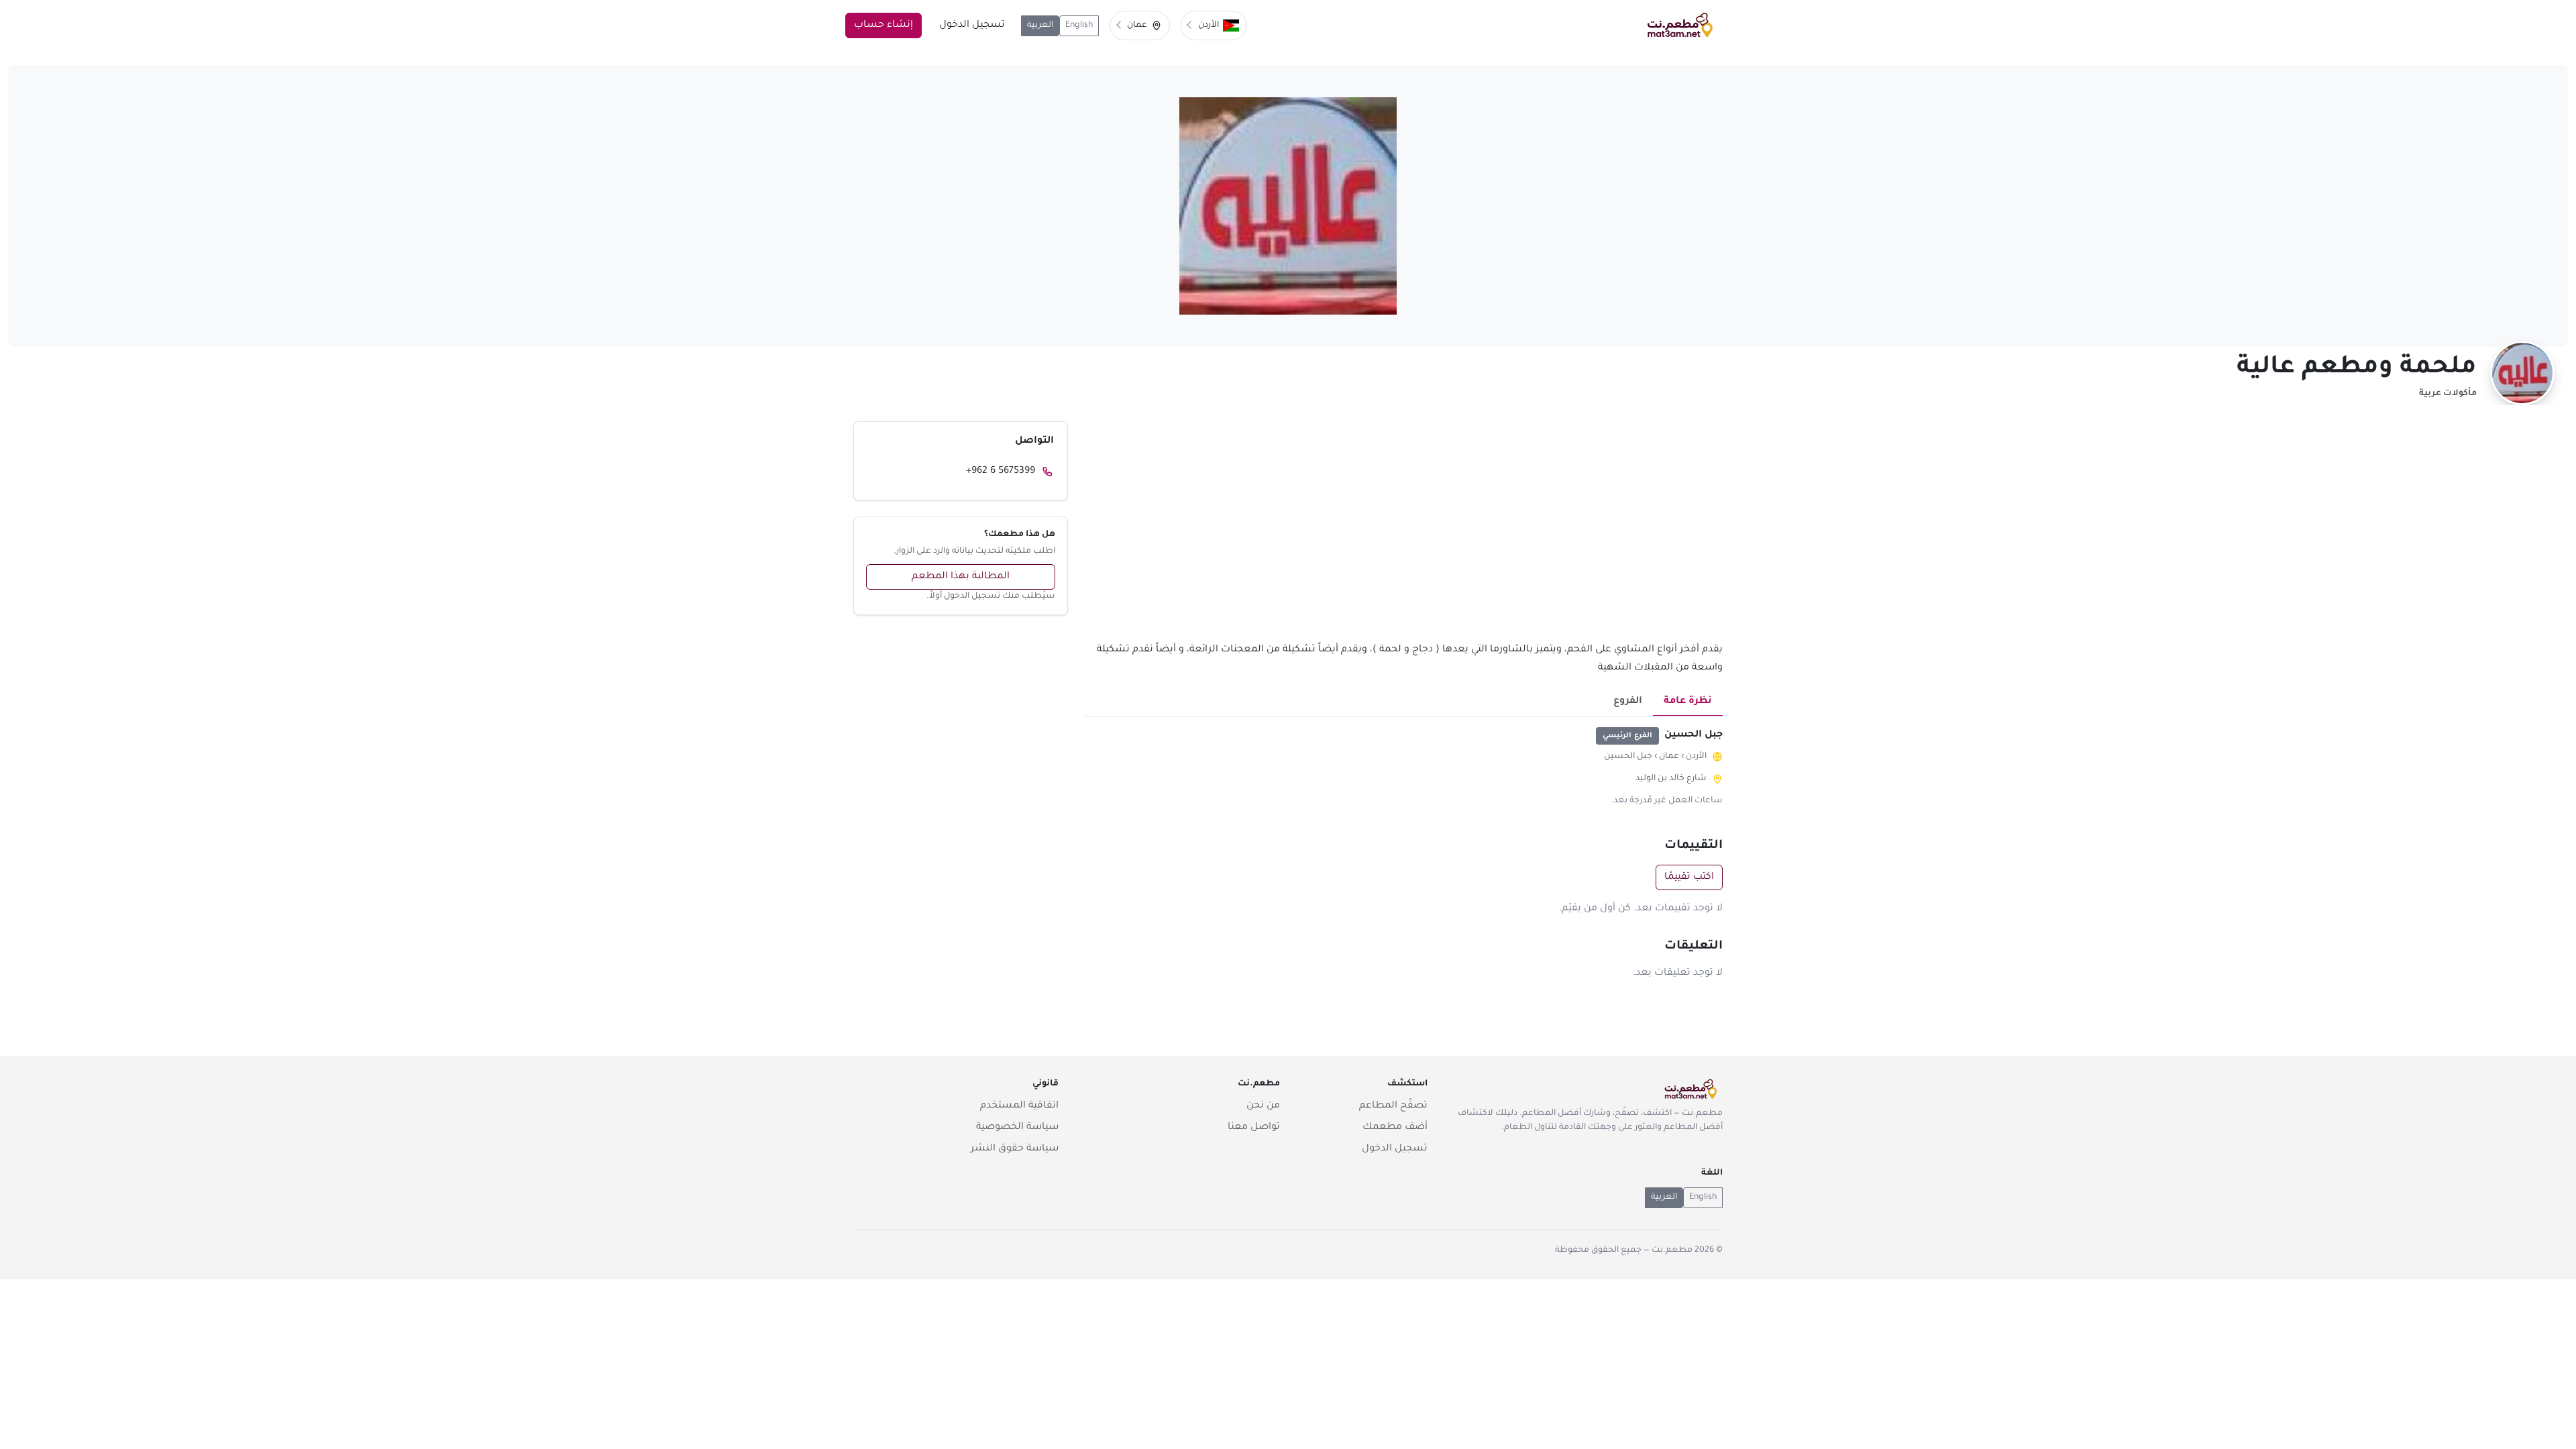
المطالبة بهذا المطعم (961, 577)
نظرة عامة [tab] (1688, 702)
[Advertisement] (1403, 531)
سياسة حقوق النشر (1015, 1149)
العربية (1040, 25)
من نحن (1263, 1106)
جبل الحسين (1628, 757)
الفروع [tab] (1628, 702)
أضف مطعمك (1395, 1128)
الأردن (1696, 757)
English (1079, 25)
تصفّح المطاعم (1393, 1106)
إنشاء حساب (883, 25)
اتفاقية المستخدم (1019, 1106)
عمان (1669, 757)
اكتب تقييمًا (1689, 877)
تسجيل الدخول (972, 25)
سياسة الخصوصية (1017, 1128)
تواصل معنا (1254, 1128)
